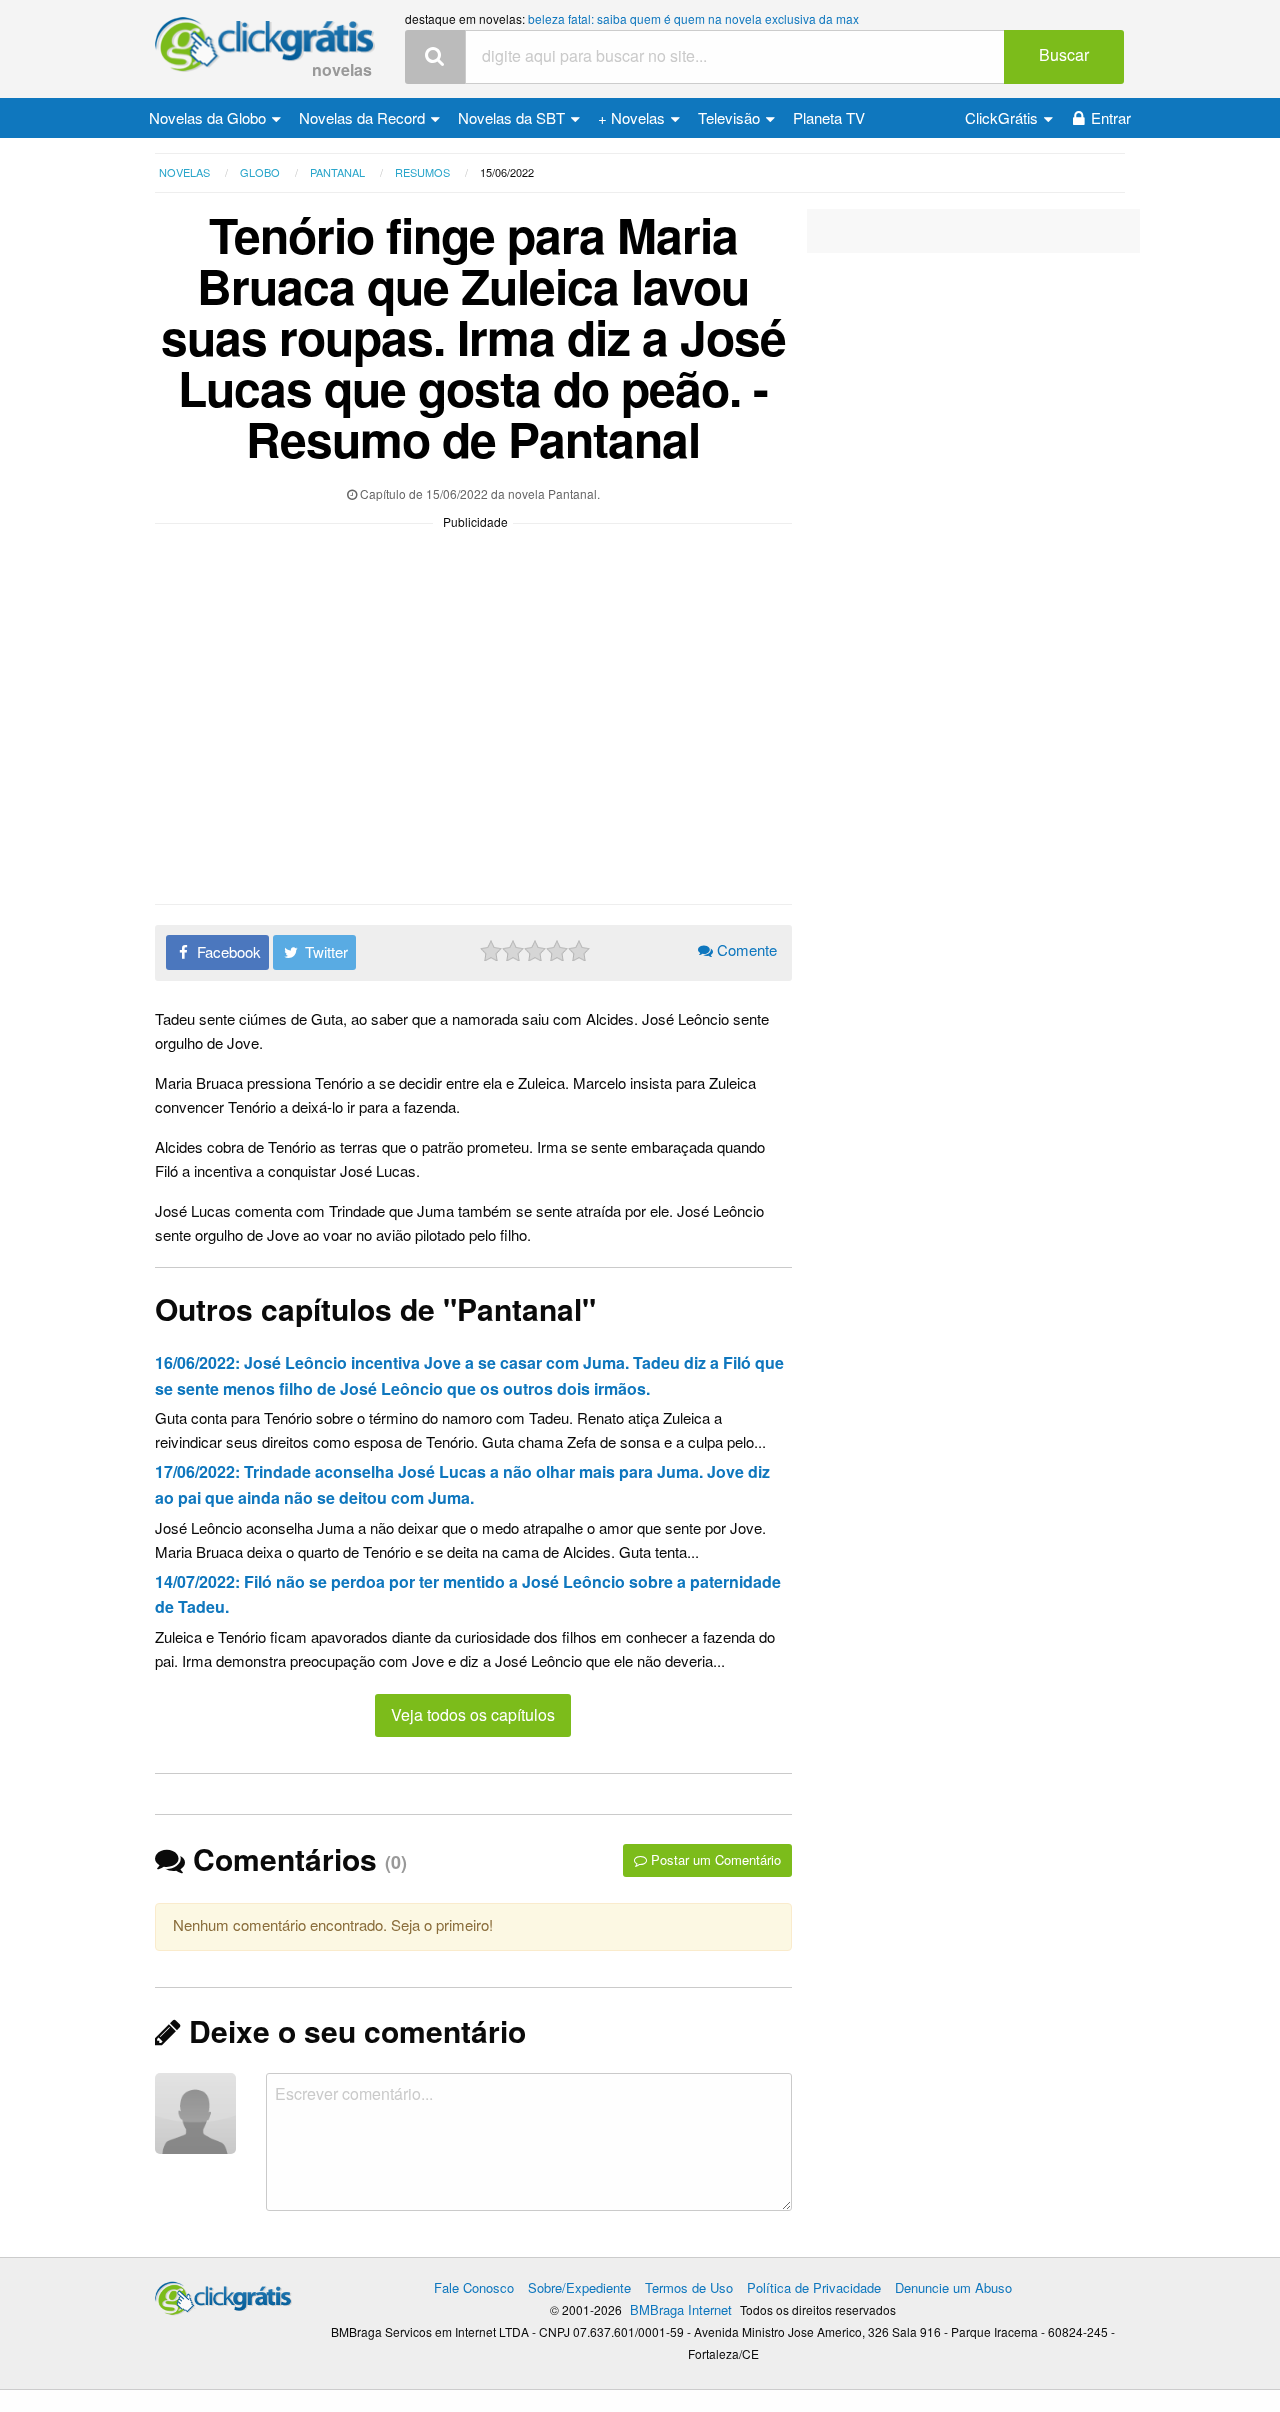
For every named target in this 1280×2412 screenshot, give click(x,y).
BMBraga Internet (681, 2309)
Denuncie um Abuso (953, 2287)
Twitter (324, 951)
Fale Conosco (474, 2287)
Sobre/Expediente (579, 2287)
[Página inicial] (223, 2293)
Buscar (1064, 54)
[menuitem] (215, 118)
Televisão (731, 117)
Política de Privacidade (814, 2287)
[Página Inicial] (265, 45)
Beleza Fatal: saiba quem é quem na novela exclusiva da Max (693, 18)
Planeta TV (829, 117)
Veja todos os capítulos (473, 1714)
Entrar (1111, 117)
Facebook (227, 951)
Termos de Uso (689, 2287)
